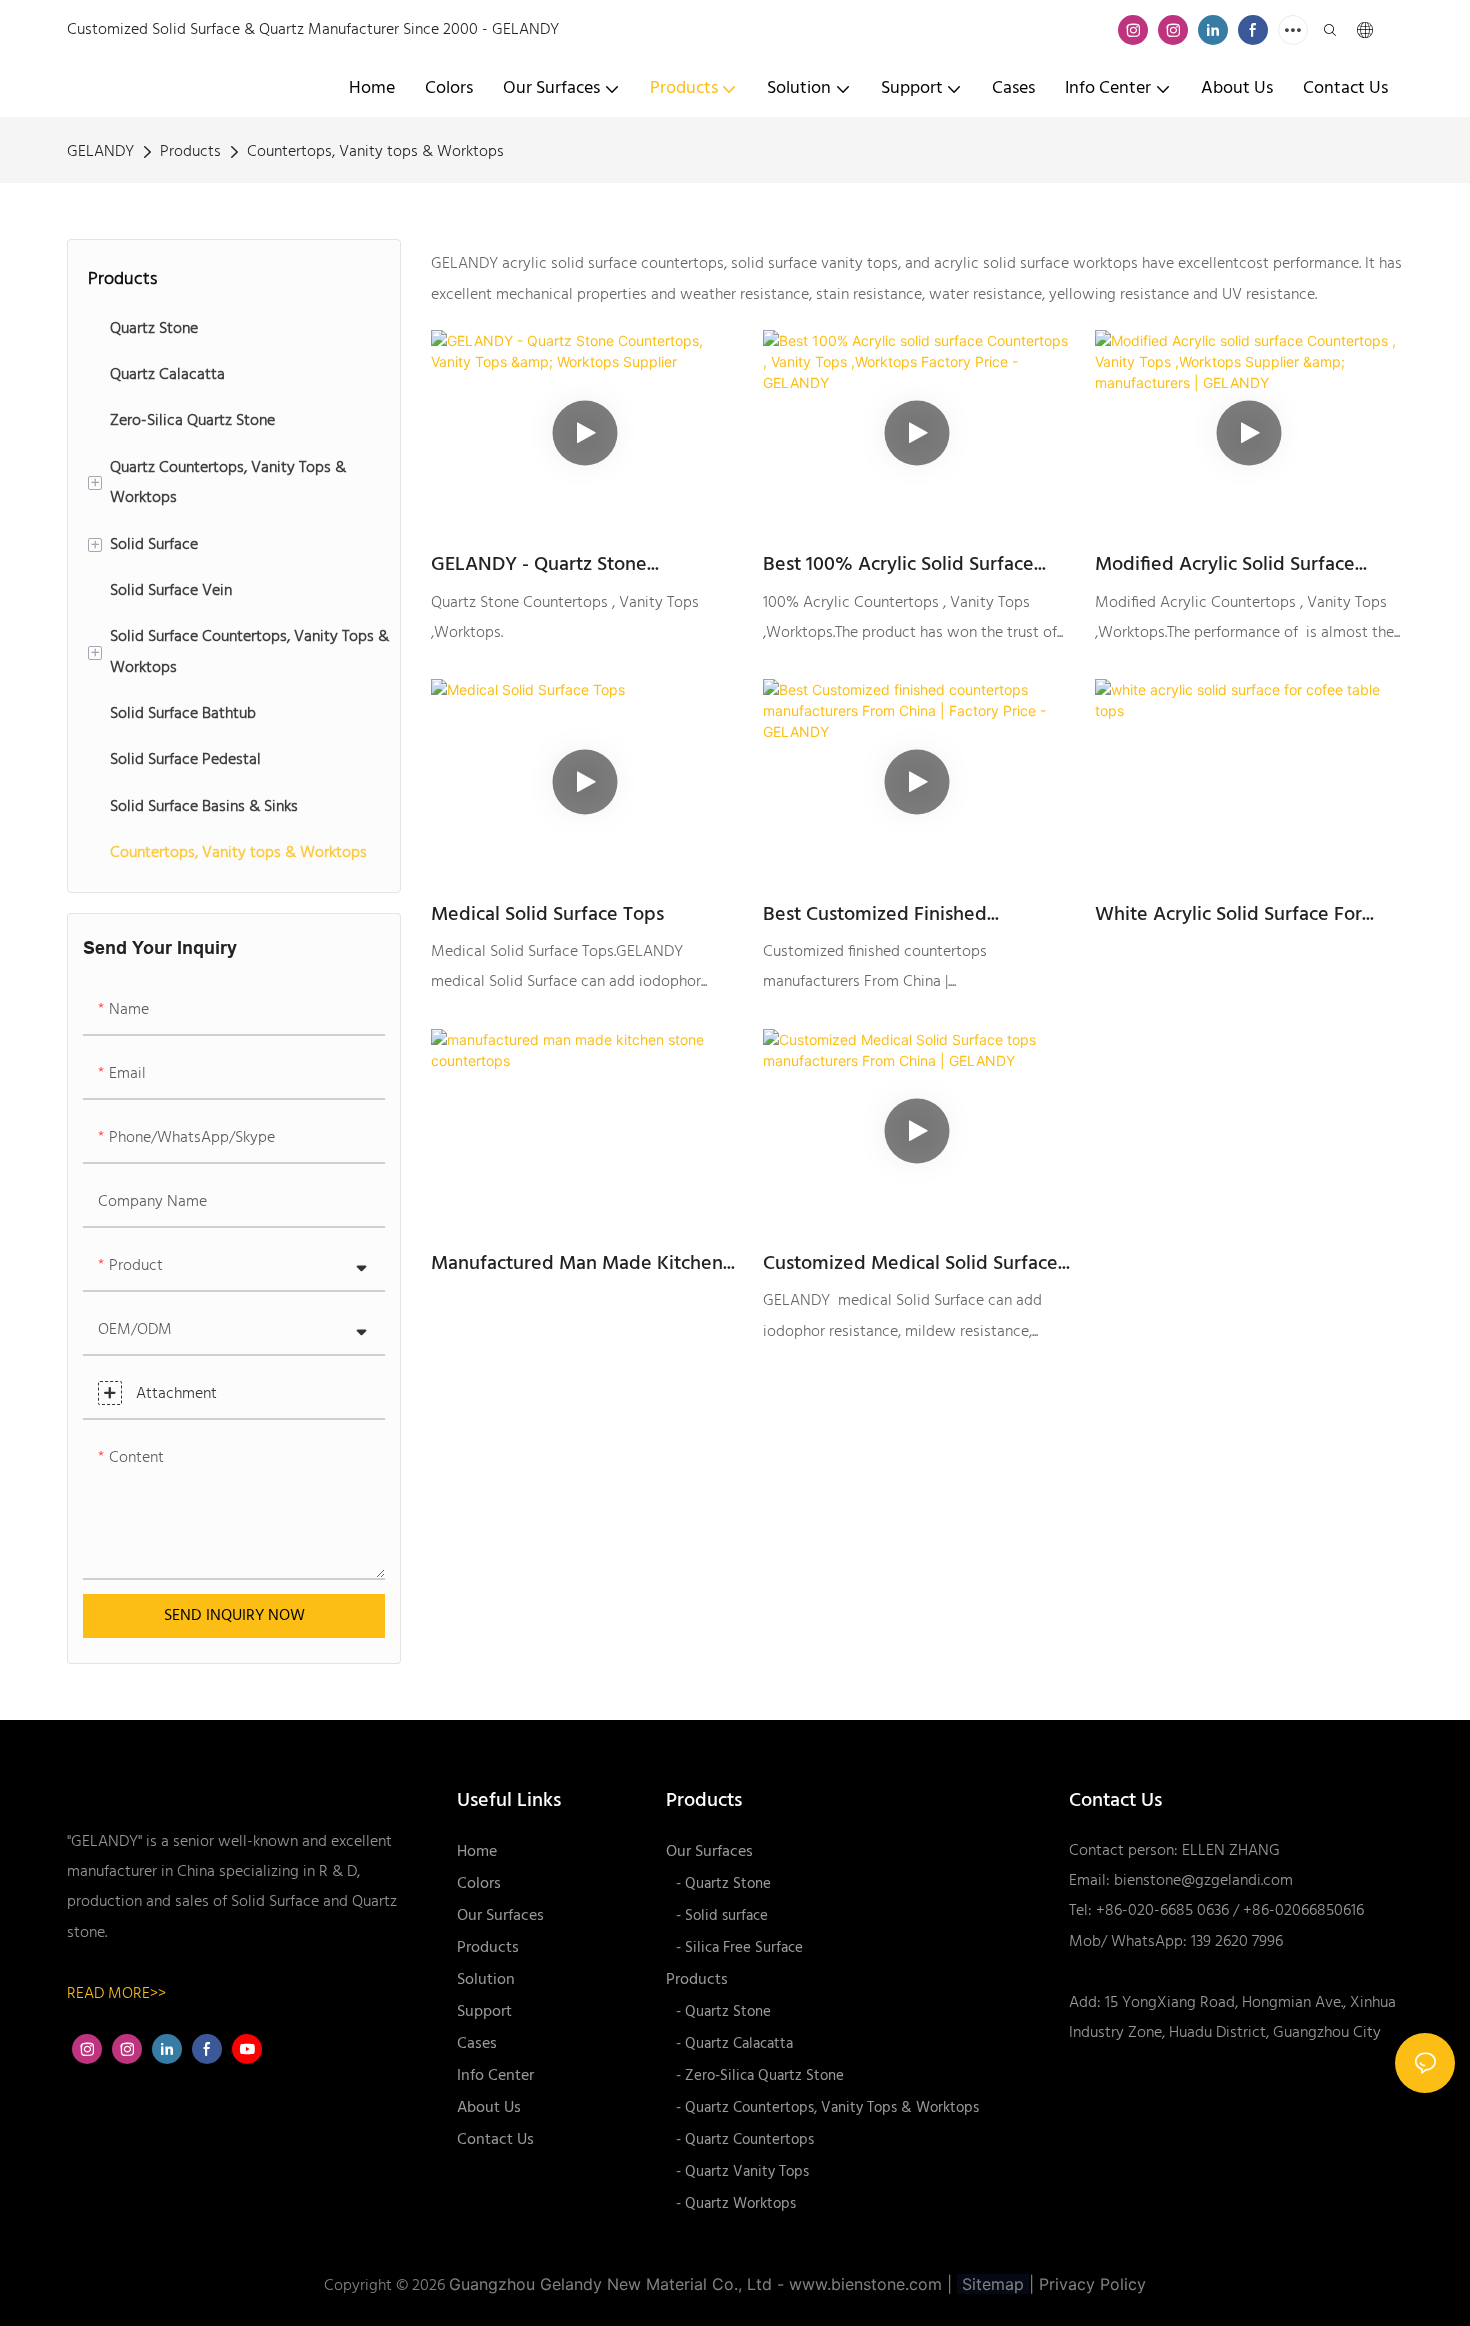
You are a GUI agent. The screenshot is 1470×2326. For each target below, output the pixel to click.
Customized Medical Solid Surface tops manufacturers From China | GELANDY (910, 1264)
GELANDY (100, 152)
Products (190, 152)
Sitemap (993, 2284)
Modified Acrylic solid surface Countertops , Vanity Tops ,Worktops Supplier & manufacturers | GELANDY (1225, 565)
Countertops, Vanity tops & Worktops (375, 152)
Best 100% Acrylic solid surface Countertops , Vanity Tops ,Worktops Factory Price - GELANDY (898, 565)
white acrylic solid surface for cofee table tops (1228, 915)
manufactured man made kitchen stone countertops (577, 1264)
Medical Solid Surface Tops (547, 915)
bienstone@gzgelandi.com (1203, 1881)
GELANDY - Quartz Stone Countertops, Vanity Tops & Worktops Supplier (550, 565)
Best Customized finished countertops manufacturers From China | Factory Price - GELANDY (907, 915)
